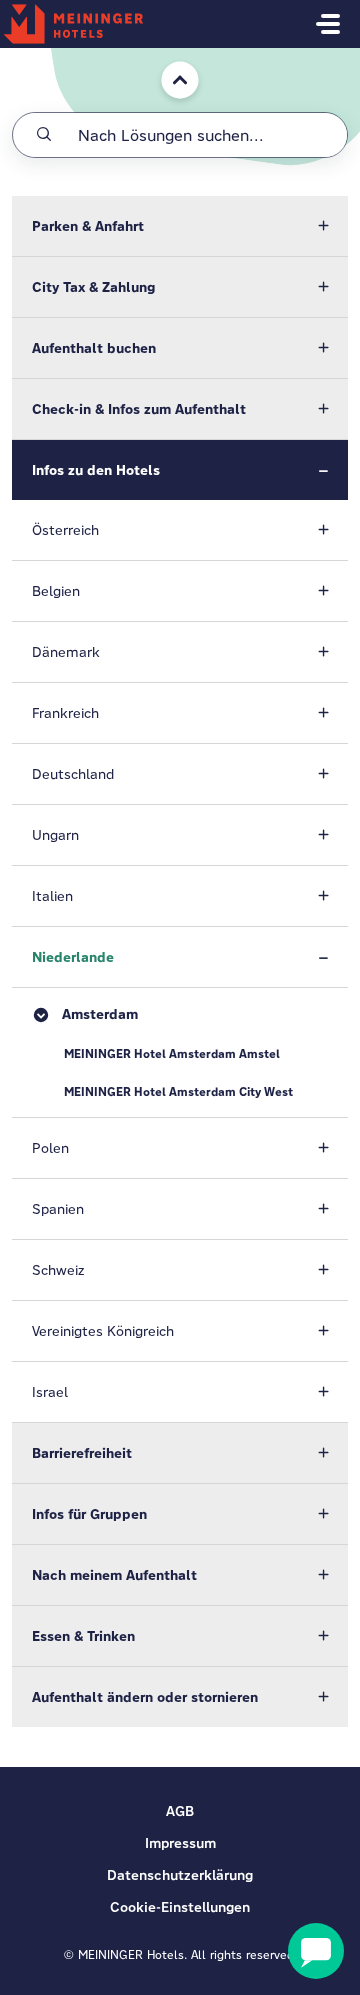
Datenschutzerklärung (180, 1875)
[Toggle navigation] (328, 24)
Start (164, 57)
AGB (180, 1811)
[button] (180, 226)
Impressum (180, 1843)
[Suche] (44, 135)
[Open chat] (316, 1951)
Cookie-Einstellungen (180, 1907)
